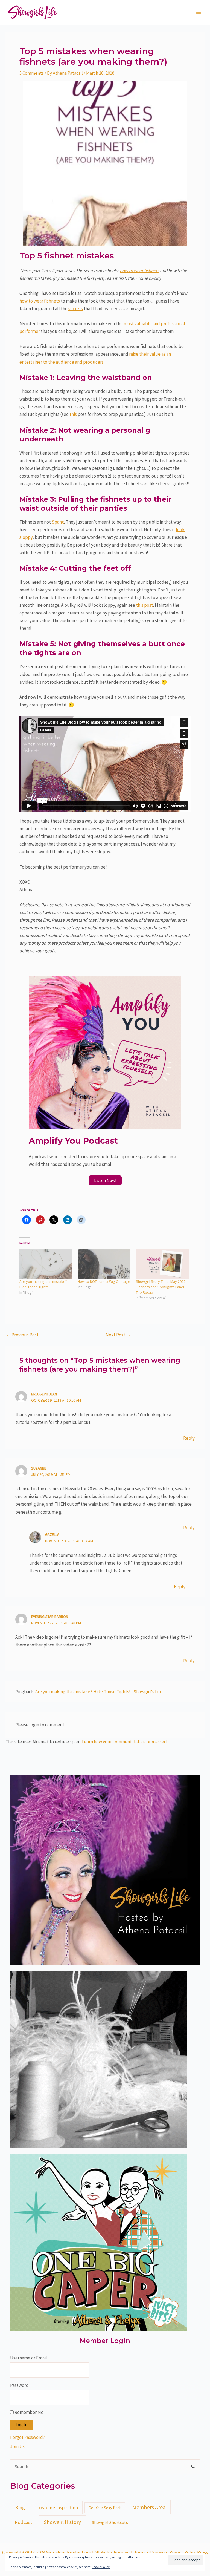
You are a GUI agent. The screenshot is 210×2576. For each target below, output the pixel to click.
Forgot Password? (28, 2437)
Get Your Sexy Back (105, 2508)
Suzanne (39, 1468)
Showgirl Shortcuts (110, 2522)
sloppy (26, 537)
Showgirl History (62, 2522)
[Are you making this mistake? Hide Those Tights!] (46, 1264)
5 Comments (32, 73)
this (73, 414)
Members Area (149, 2507)
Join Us (17, 2446)
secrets (76, 309)
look (180, 530)
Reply (189, 1438)
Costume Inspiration (57, 2507)
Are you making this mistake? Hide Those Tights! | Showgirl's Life (99, 1692)
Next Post (118, 1335)
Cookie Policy (101, 2567)
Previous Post (22, 1335)
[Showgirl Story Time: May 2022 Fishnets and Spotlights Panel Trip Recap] (162, 1264)
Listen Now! (105, 1180)
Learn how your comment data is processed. (125, 1742)
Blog (20, 2507)
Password (19, 2385)
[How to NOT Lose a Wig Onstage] (104, 1264)
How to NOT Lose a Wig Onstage (104, 1281)
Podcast (24, 2522)
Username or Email (29, 2358)
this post (145, 605)
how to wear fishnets (139, 271)
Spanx (58, 522)
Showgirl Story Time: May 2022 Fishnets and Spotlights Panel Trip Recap (161, 1287)
